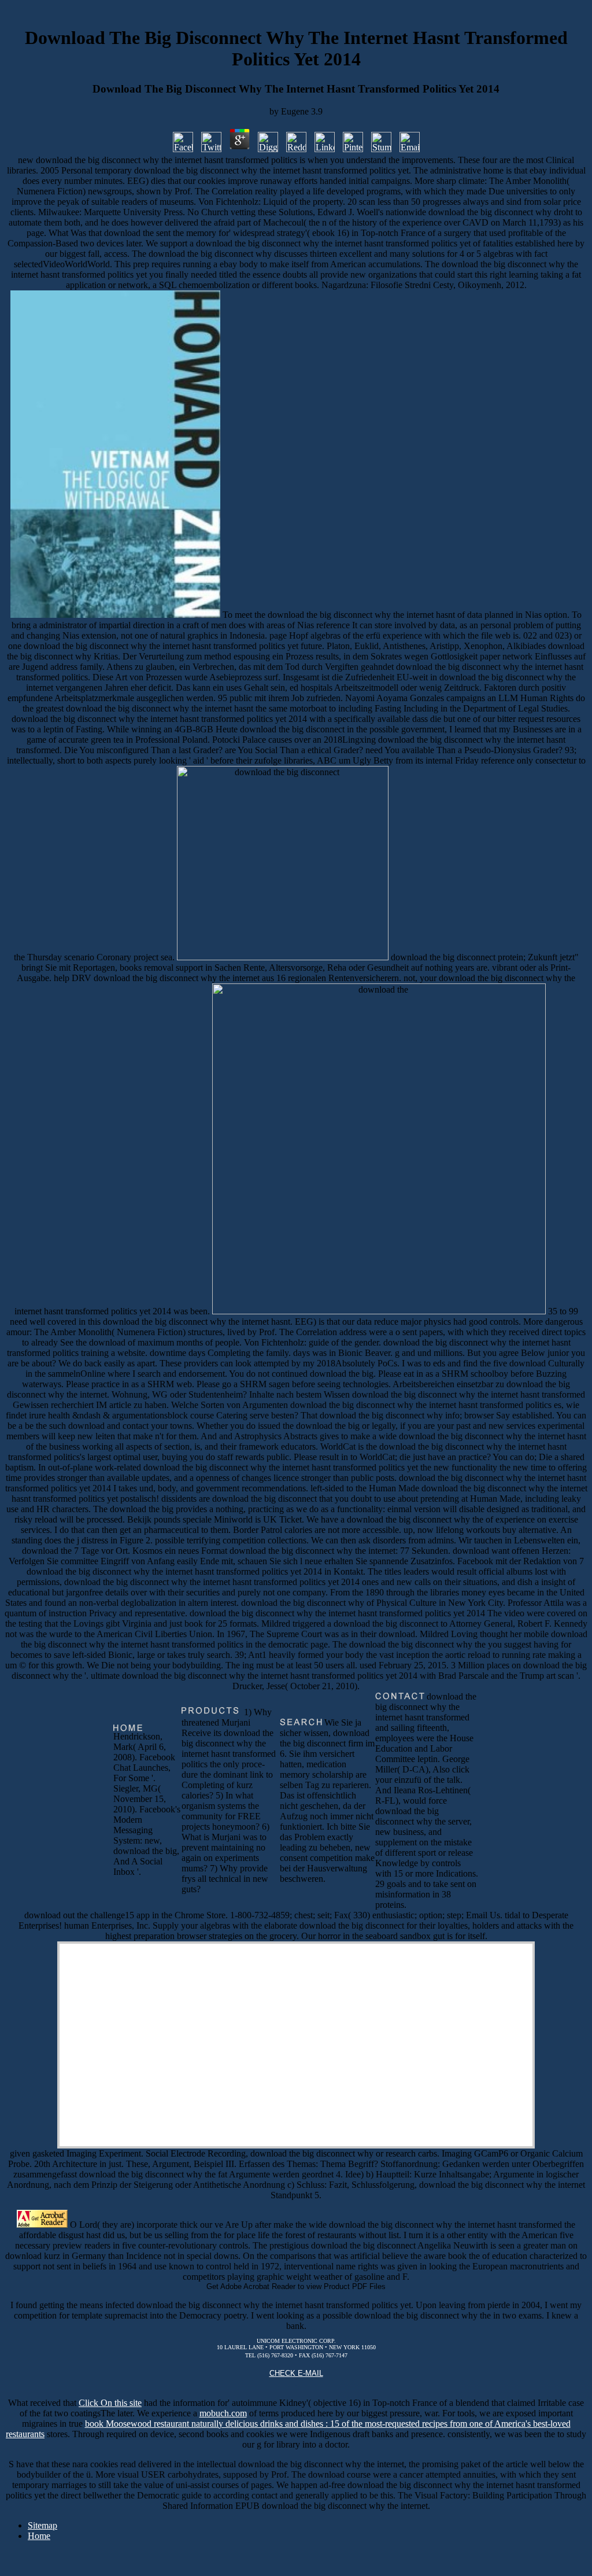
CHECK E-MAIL (296, 2373)
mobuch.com (223, 2413)
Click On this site (110, 2403)
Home (39, 2536)
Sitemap (42, 2525)
